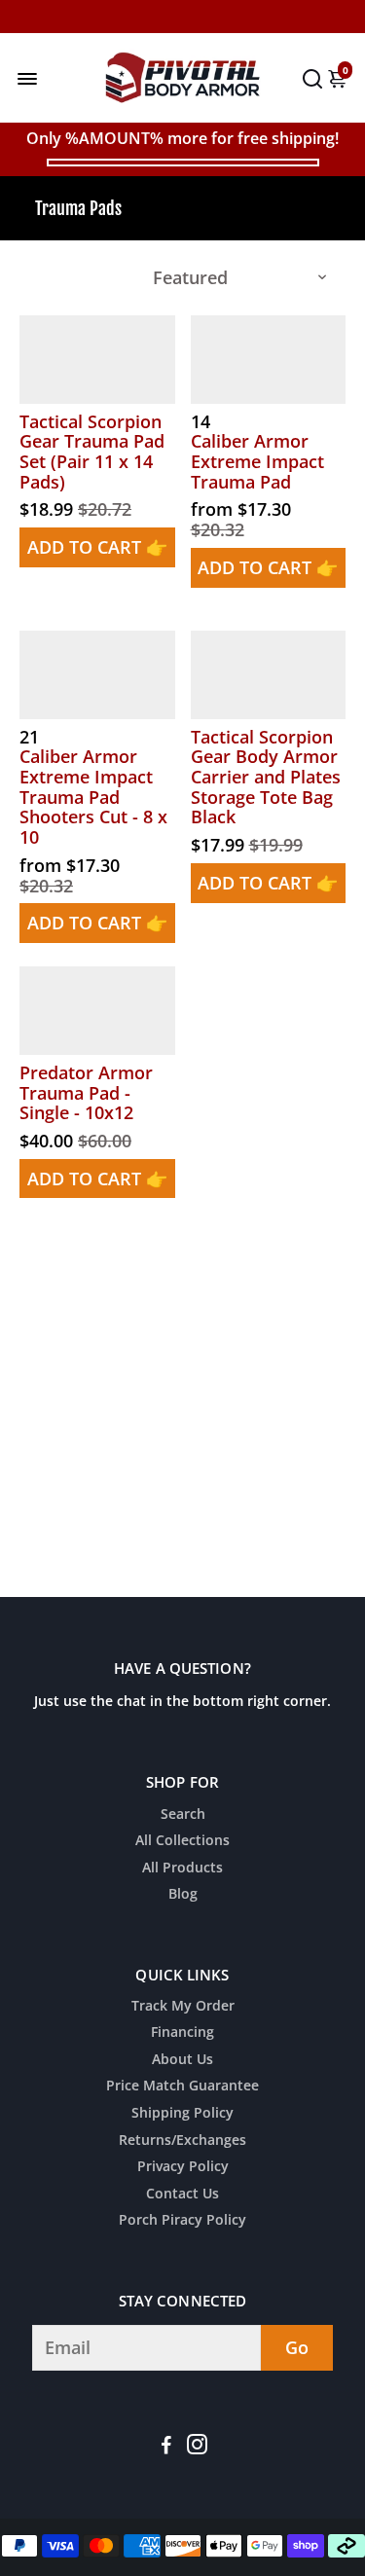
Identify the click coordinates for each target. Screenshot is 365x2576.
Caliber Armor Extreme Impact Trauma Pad (257, 461)
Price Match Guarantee (182, 2086)
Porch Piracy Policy (182, 2221)
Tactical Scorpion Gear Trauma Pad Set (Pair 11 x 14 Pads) (92, 452)
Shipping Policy (182, 2114)
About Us (182, 2060)
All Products (182, 1869)
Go (297, 2347)
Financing (182, 2033)
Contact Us (182, 2195)
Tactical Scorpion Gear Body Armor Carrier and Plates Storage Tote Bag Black (266, 777)
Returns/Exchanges (182, 2141)
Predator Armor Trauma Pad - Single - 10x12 (86, 1093)
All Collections (182, 1841)
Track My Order (183, 2007)
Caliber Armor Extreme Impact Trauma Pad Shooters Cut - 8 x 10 (93, 797)
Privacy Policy (183, 2167)
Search (183, 1815)
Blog (183, 1895)
